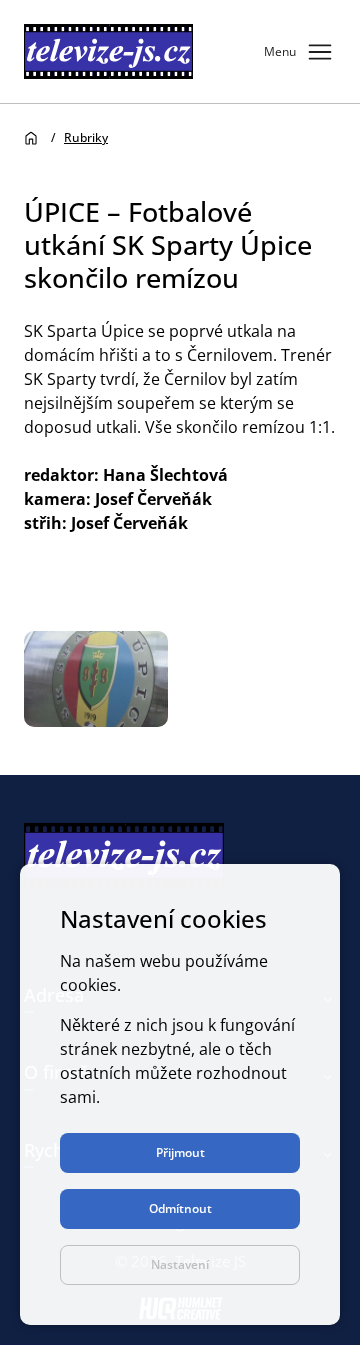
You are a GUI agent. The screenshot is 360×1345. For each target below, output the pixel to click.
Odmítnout (180, 1208)
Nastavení (180, 1264)
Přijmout (180, 1152)
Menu (300, 52)
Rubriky (86, 137)
